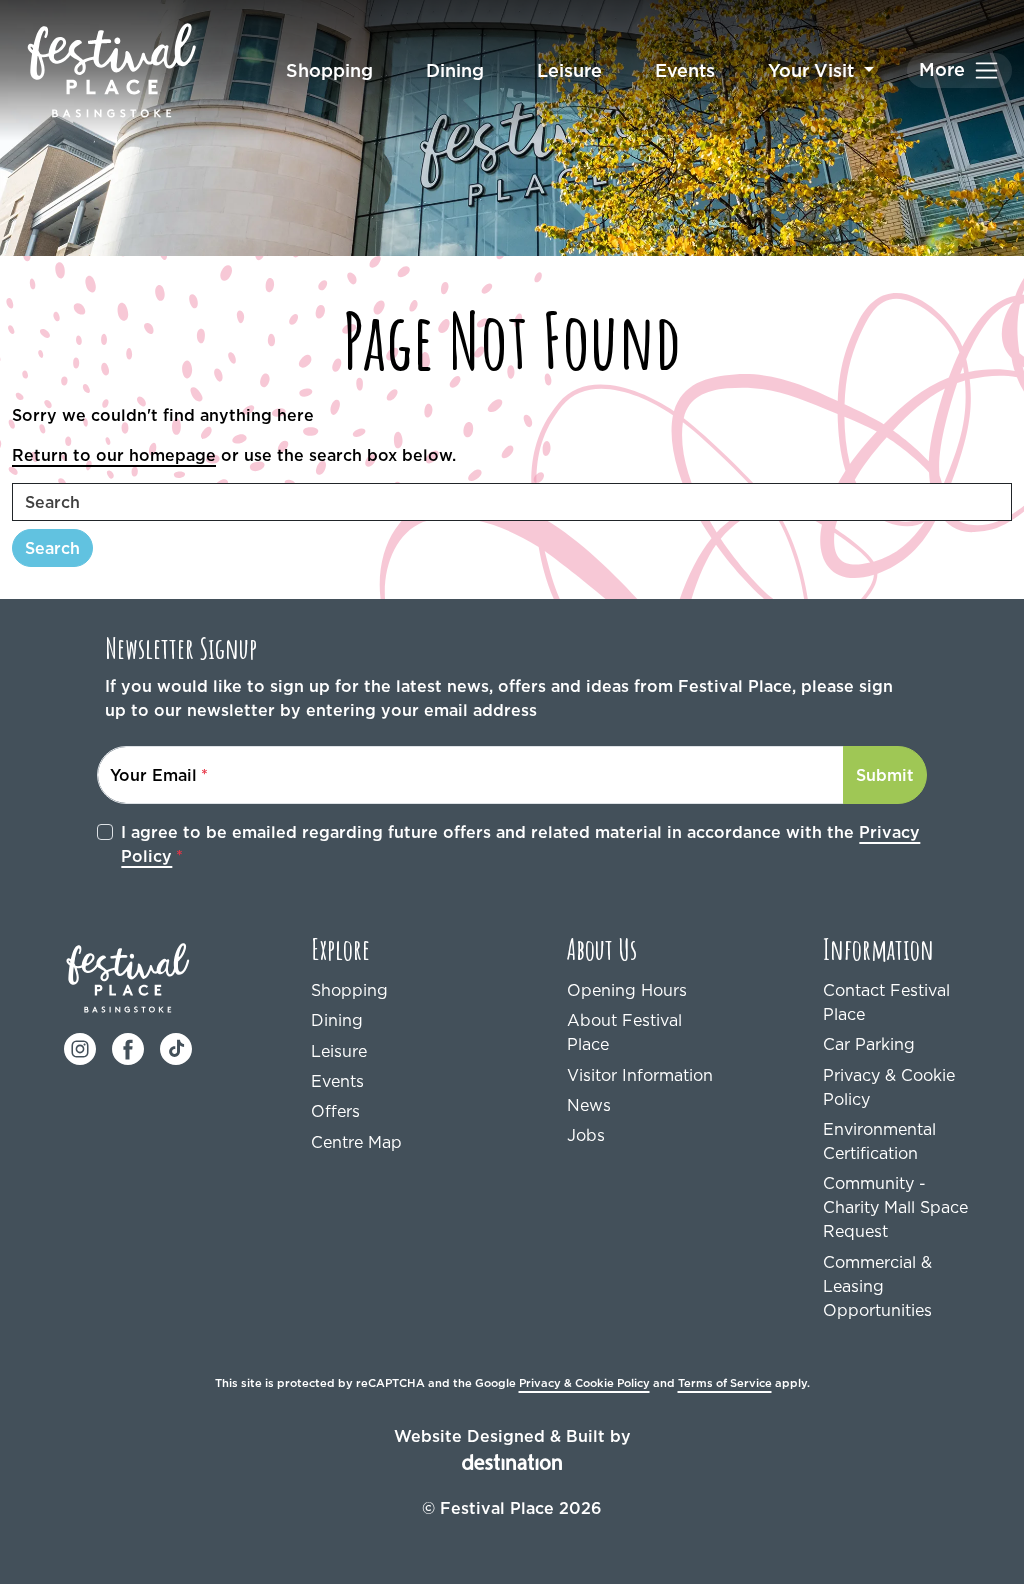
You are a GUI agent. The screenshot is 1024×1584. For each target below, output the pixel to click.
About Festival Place (624, 1032)
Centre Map (356, 1142)
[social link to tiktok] (176, 1047)
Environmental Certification (879, 1141)
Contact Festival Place (886, 1002)
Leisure (569, 70)
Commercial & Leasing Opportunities (877, 1286)
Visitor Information (640, 1075)
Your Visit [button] (813, 70)
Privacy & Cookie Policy (889, 1087)
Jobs (586, 1135)
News (589, 1105)
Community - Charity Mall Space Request (895, 1207)
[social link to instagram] (80, 1047)
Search (52, 548)
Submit (885, 775)
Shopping (329, 70)
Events (685, 70)
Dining (455, 70)
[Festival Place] (128, 976)
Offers (335, 1111)
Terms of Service (725, 1383)
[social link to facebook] (128, 1047)
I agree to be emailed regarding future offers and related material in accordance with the (520, 844)
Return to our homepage (114, 455)
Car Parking (869, 1044)
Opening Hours (627, 990)
